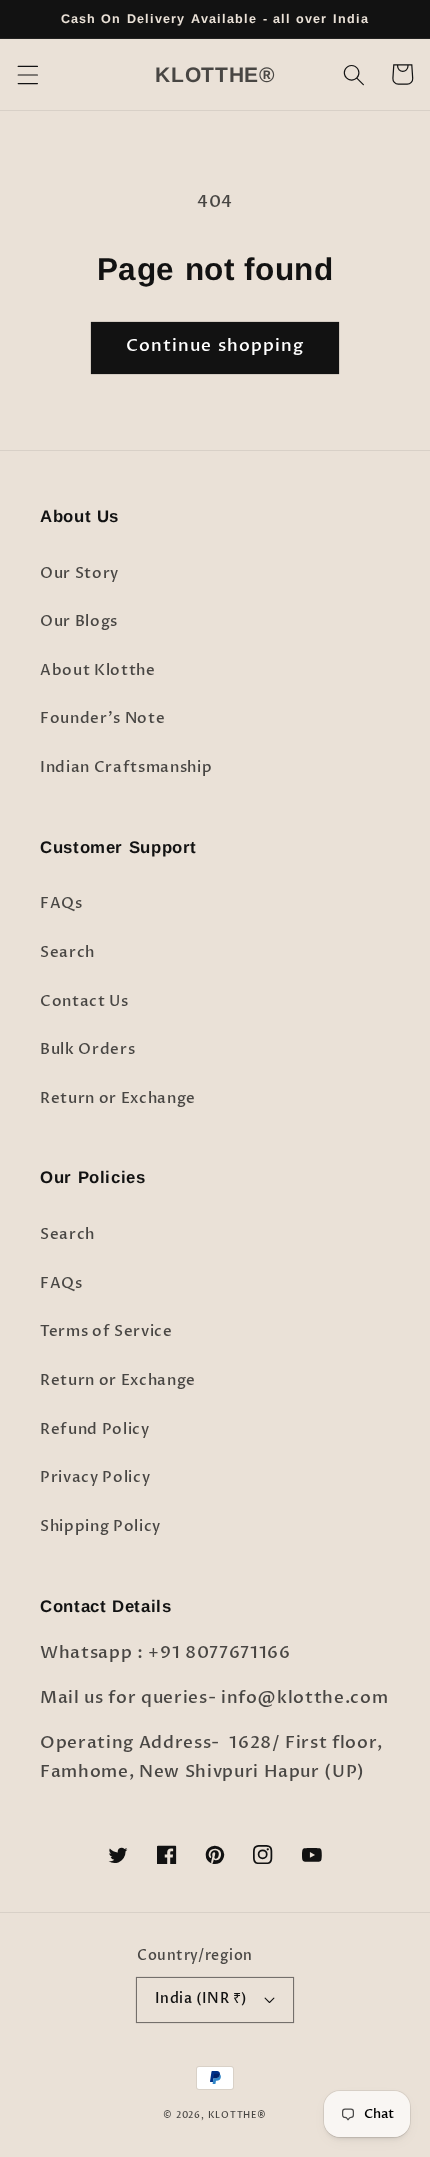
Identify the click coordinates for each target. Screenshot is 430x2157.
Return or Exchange (118, 1098)
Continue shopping (215, 346)
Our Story (79, 573)
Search (67, 952)
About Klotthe (98, 670)
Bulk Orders (87, 1049)
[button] (27, 74)
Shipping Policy (100, 1526)
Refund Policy (95, 1429)
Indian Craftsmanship (126, 767)
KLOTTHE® (237, 2115)
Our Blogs (79, 621)
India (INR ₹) (201, 1998)
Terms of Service (106, 1331)
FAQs (61, 903)
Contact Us (84, 1001)
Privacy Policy (95, 1477)
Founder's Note (102, 718)
